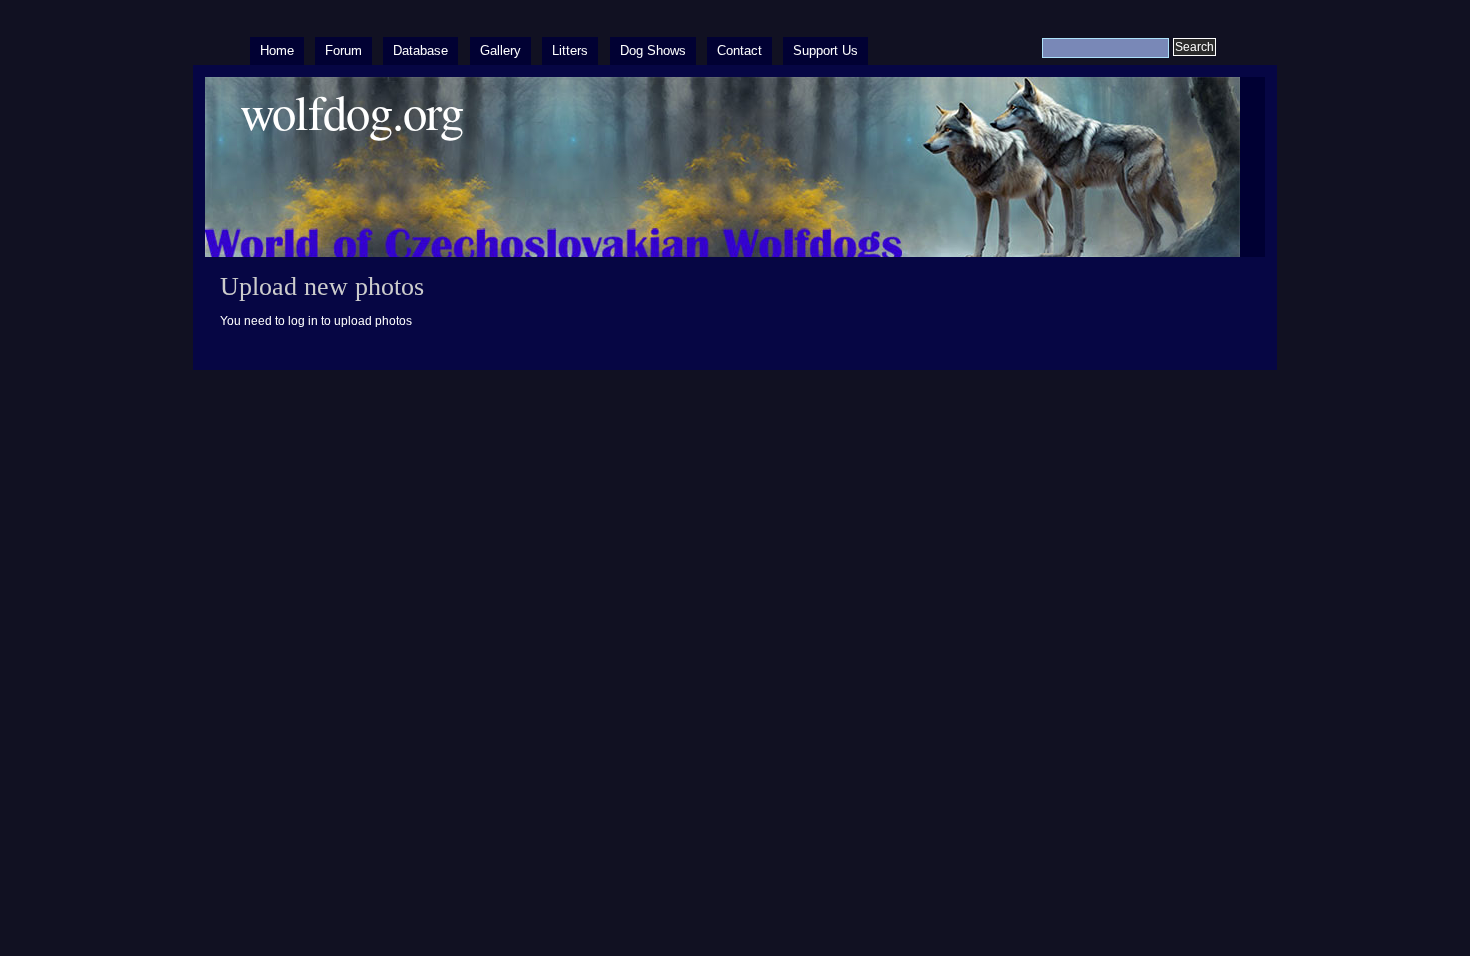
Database (420, 50)
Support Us (825, 50)
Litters (570, 50)
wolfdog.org (351, 111)
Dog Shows (653, 50)
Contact (739, 50)
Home (277, 50)
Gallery (500, 50)
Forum (343, 50)
